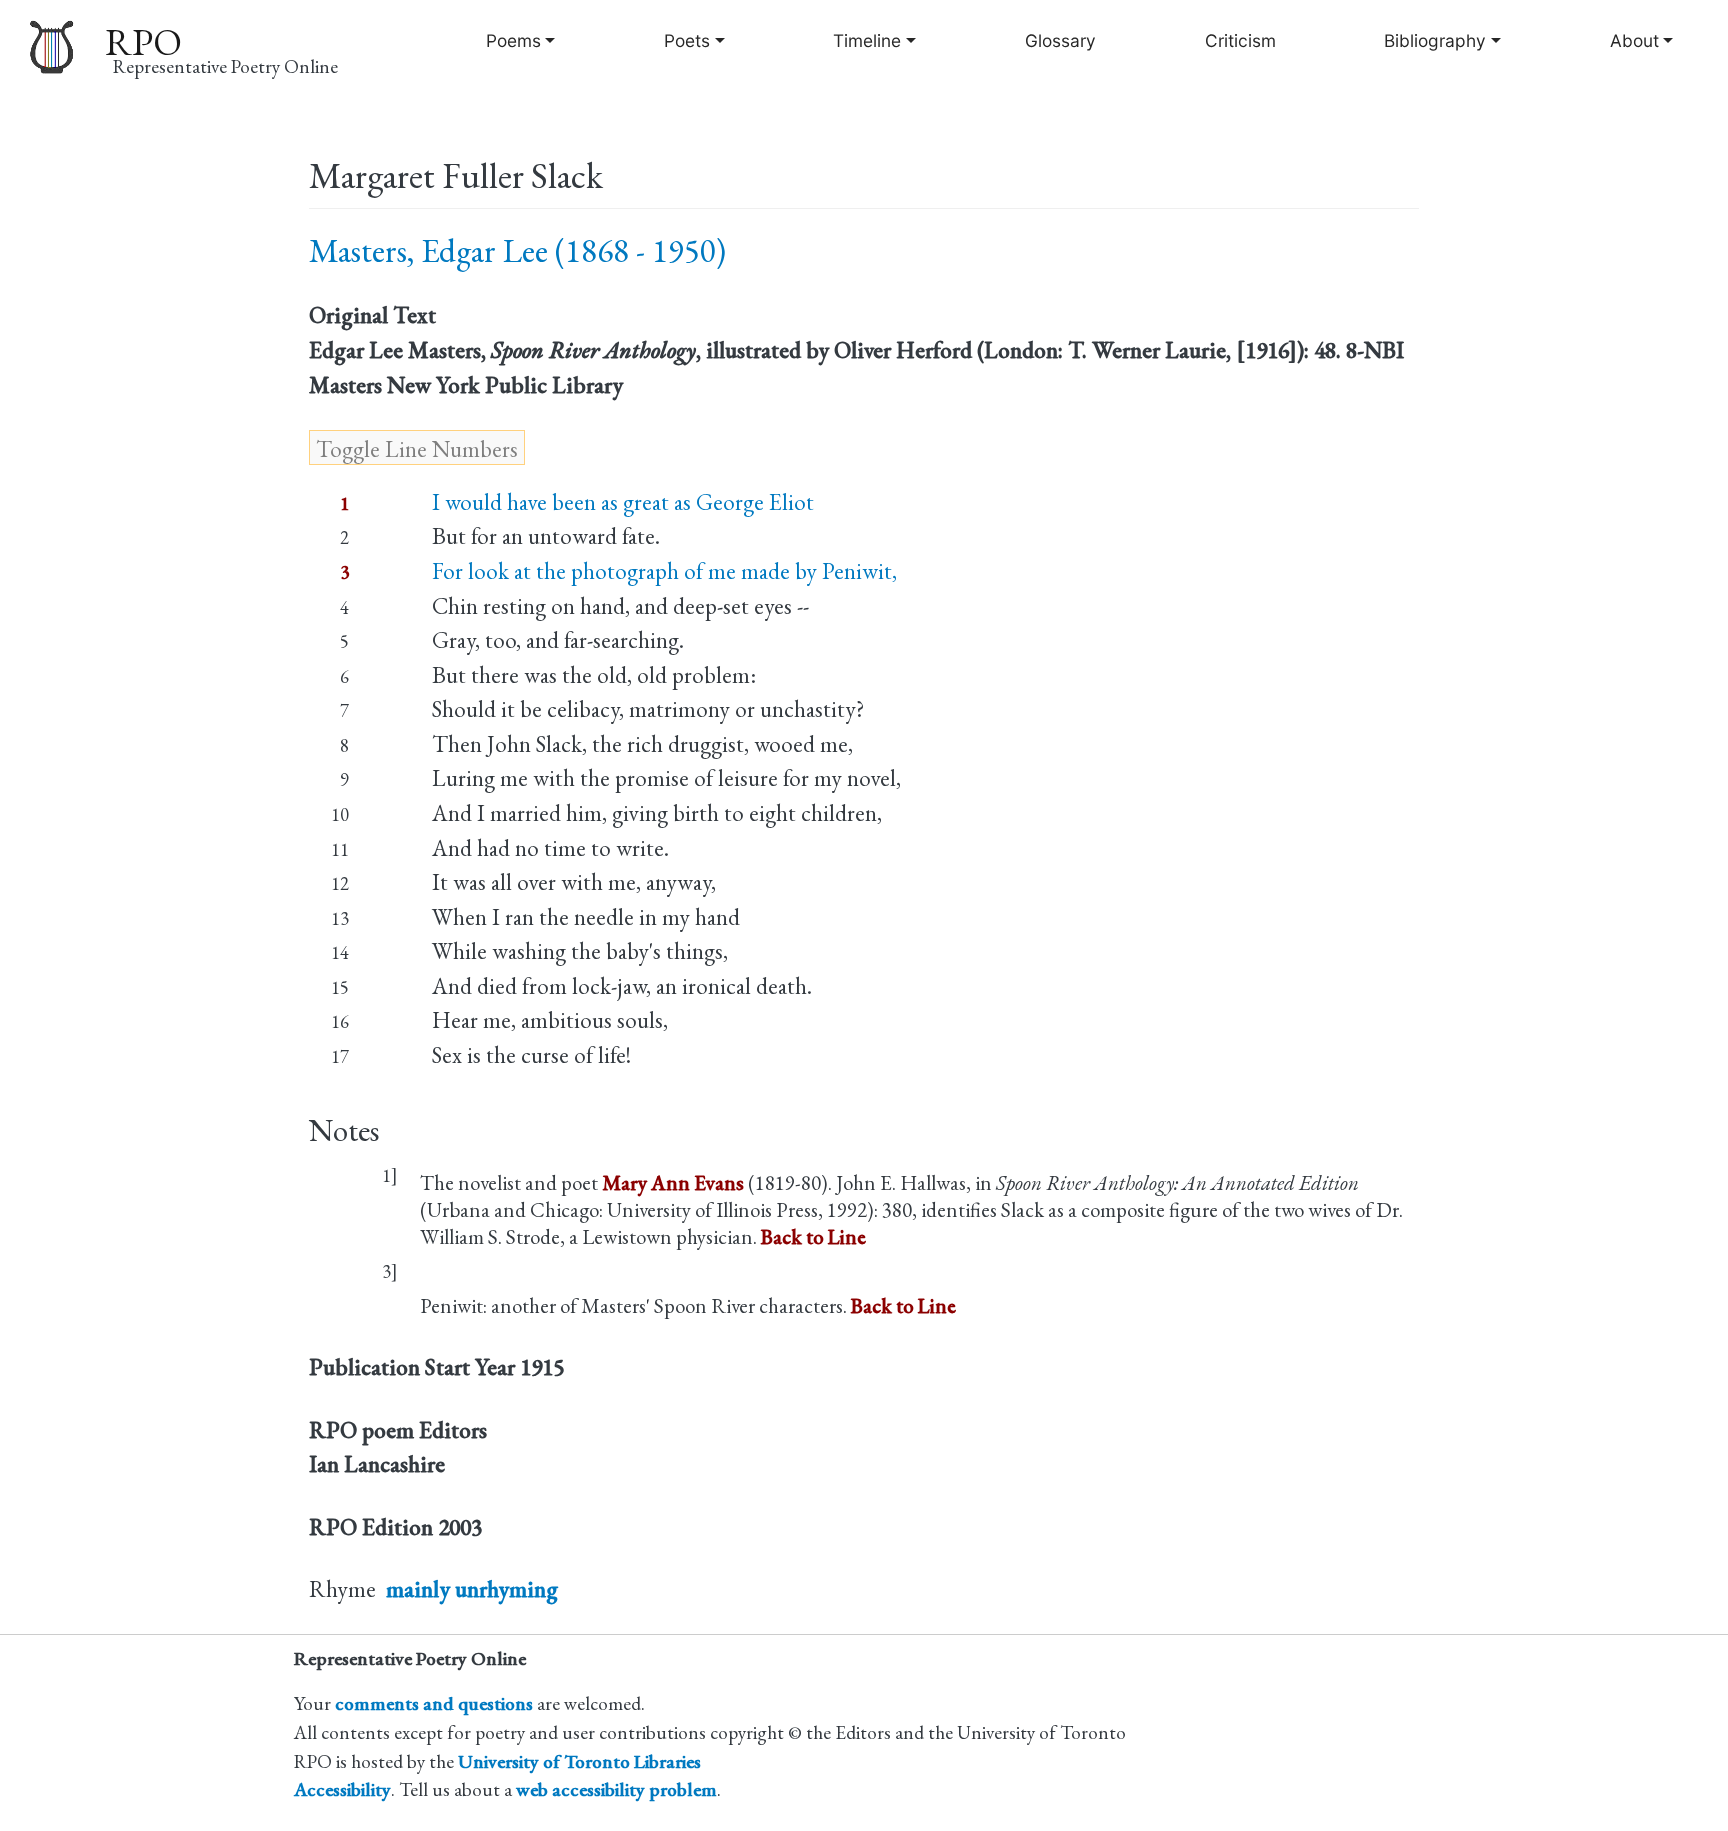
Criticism (1240, 40)
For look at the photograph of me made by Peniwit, (664, 571)
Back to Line (813, 1236)
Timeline (867, 40)
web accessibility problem (616, 1789)
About (1634, 40)
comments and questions (434, 1703)
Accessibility (342, 1789)
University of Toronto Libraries (579, 1761)
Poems (513, 40)
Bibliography (1435, 40)
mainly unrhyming (472, 1589)
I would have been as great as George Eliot (623, 502)
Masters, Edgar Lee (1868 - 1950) (517, 250)
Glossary (1060, 40)
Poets (687, 40)
